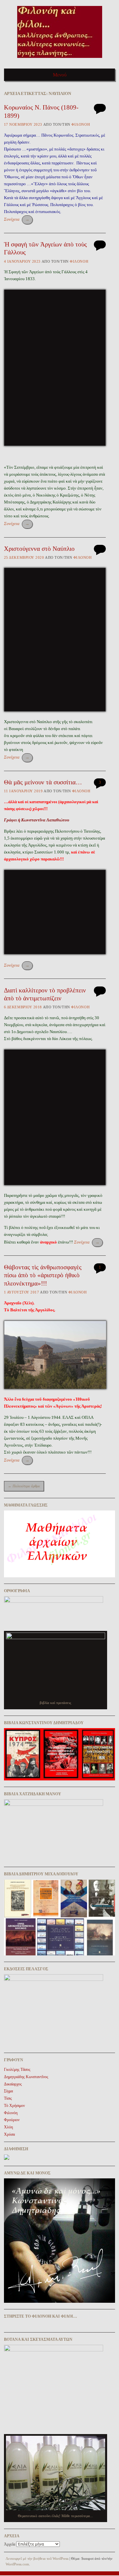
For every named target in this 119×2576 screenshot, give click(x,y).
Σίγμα (8, 2091)
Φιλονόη (81, 124)
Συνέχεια (17, 219)
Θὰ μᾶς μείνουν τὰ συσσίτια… (43, 782)
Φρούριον (12, 2120)
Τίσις (8, 2098)
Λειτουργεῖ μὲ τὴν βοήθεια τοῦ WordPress (37, 2558)
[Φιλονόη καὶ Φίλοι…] (60, 60)
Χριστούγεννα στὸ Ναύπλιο (39, 549)
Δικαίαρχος (13, 2084)
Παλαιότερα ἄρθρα (24, 1486)
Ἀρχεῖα (10, 2544)
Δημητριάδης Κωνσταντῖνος (26, 2077)
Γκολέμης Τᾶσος (17, 2070)
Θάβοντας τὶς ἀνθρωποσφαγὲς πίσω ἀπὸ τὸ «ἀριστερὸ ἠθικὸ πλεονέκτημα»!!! (43, 1275)
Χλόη (8, 2127)
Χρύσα (9, 2134)
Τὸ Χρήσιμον (14, 2106)
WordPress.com (17, 2564)
